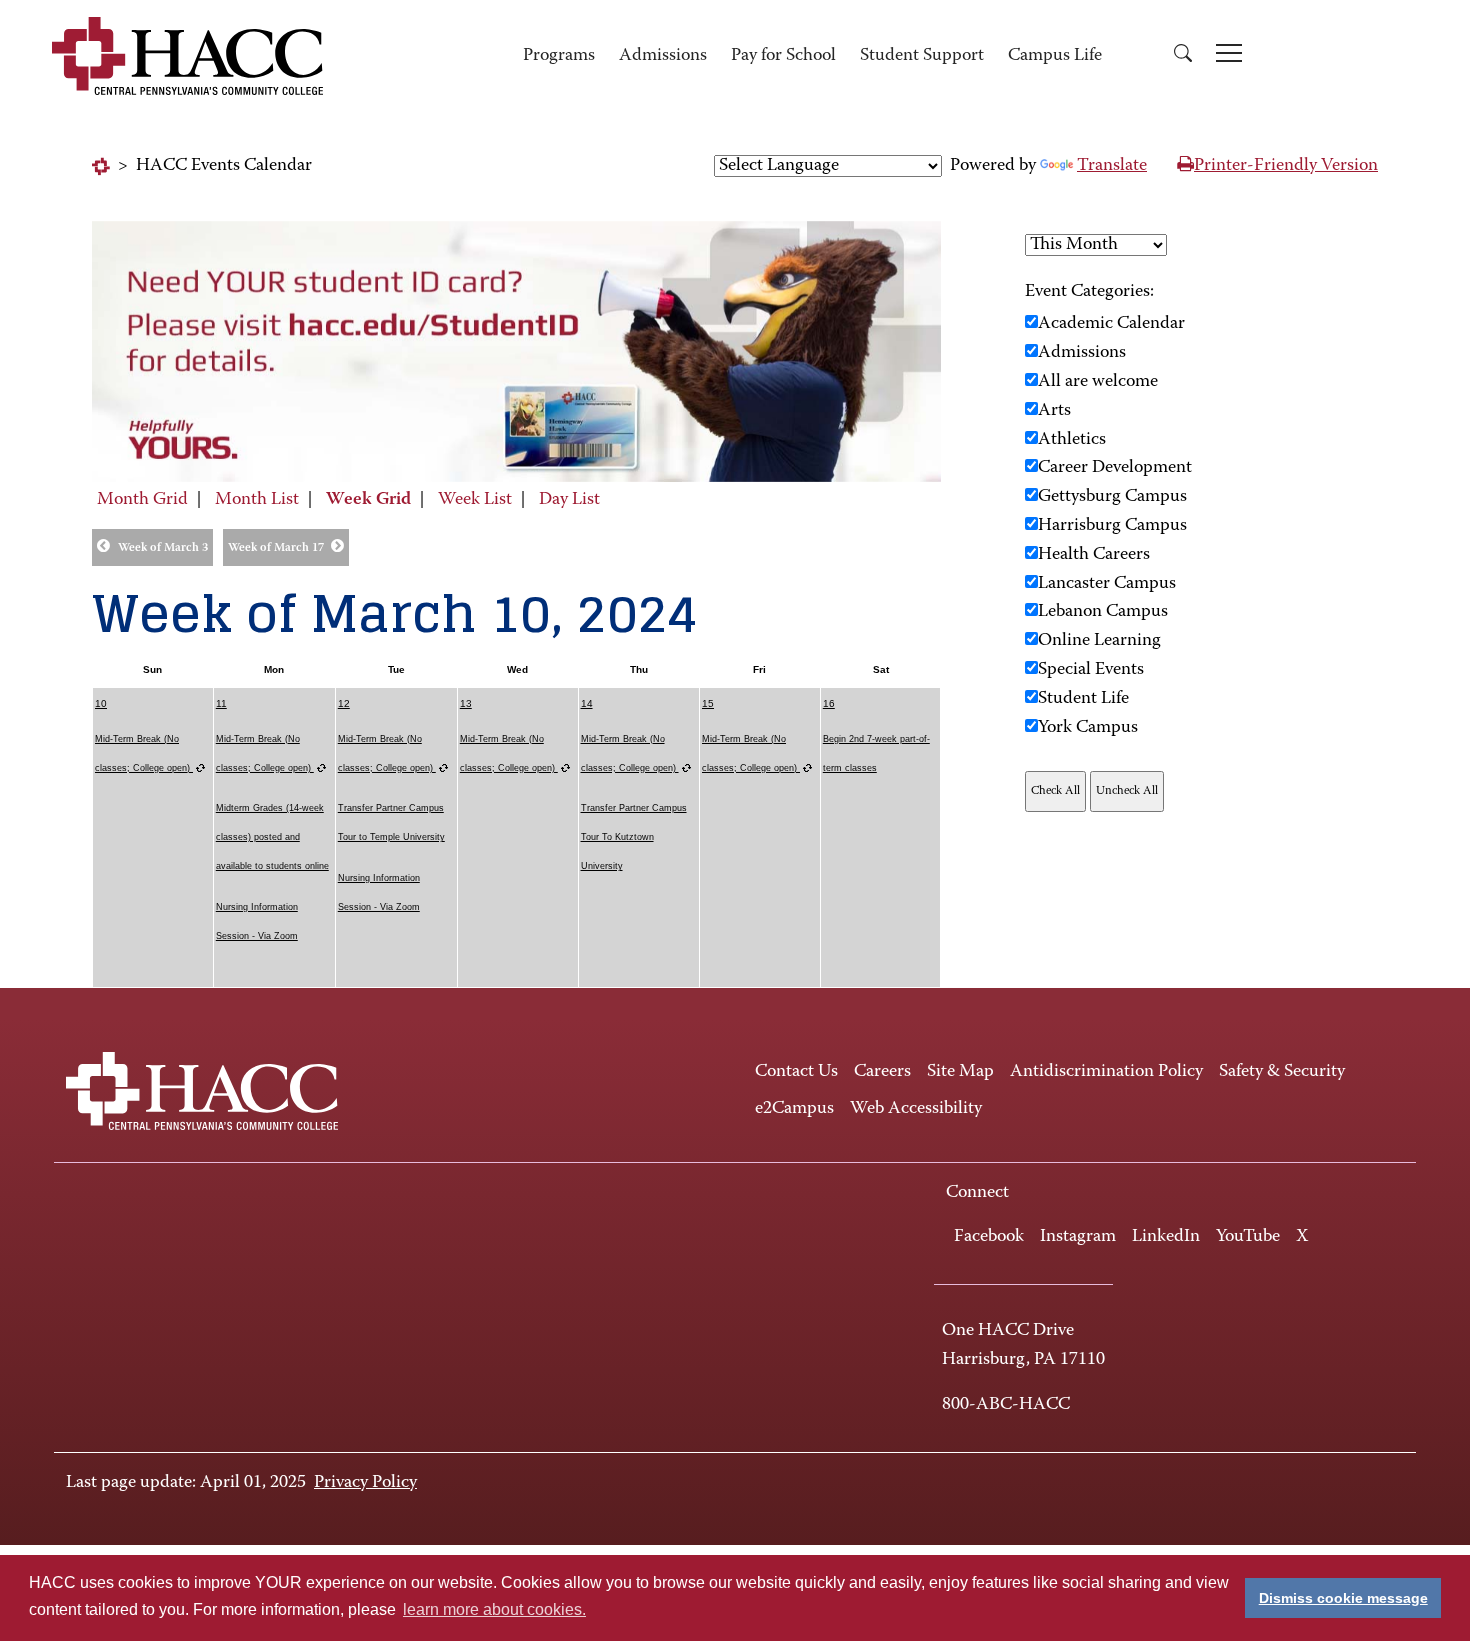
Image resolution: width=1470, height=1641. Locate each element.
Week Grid (368, 500)
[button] (1183, 56)
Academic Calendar (1111, 324)
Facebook (989, 1237)
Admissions (663, 56)
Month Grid (142, 500)
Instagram (1078, 1237)
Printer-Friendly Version (1286, 166)
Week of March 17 (276, 548)
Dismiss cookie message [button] (1343, 1598)
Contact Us (796, 1072)
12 (344, 703)
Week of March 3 (163, 548)
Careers (882, 1072)
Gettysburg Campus (1112, 497)
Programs (559, 56)
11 (221, 703)
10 (101, 703)
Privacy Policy (365, 1483)
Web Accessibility (916, 1109)
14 (587, 703)
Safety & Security (1282, 1072)
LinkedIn (1166, 1237)
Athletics (1072, 440)
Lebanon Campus (1103, 612)
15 (708, 703)
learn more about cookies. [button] (494, 1609)
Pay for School (783, 56)
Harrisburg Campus (1112, 526)
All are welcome (1098, 382)
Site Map (960, 1072)
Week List (475, 500)
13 (466, 703)
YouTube (1248, 1237)
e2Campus (794, 1109)
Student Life (1083, 699)
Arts (1054, 411)
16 (829, 703)
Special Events (1091, 670)
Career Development (1115, 468)
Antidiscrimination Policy (1106, 1072)
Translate (1112, 166)
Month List (257, 500)
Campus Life (1055, 56)
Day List (569, 500)
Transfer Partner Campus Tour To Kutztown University (634, 837)
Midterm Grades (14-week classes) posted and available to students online (272, 837)
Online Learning (1099, 641)
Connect (977, 1193)
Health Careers (1094, 555)
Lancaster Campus (1107, 584)
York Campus (1088, 728)
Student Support (922, 56)
